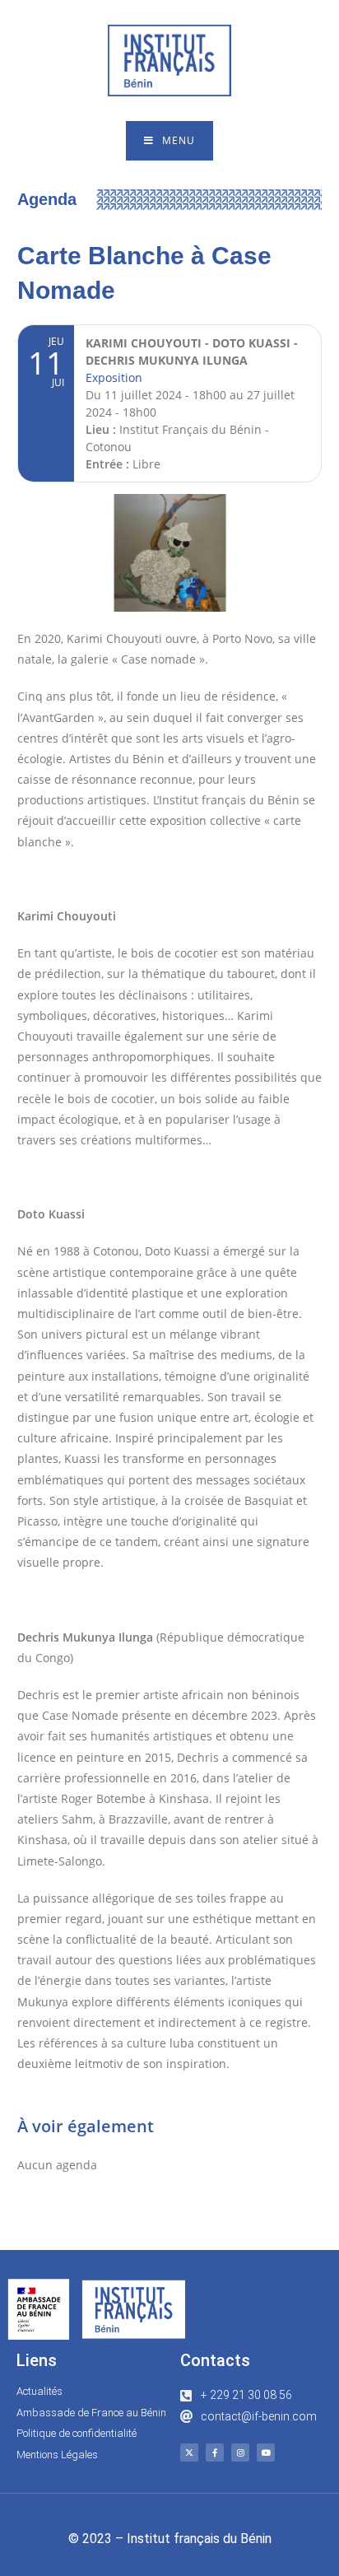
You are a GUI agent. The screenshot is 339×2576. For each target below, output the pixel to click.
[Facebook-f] (215, 2453)
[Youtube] (266, 2453)
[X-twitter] (189, 2453)
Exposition (114, 377)
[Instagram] (240, 2453)
